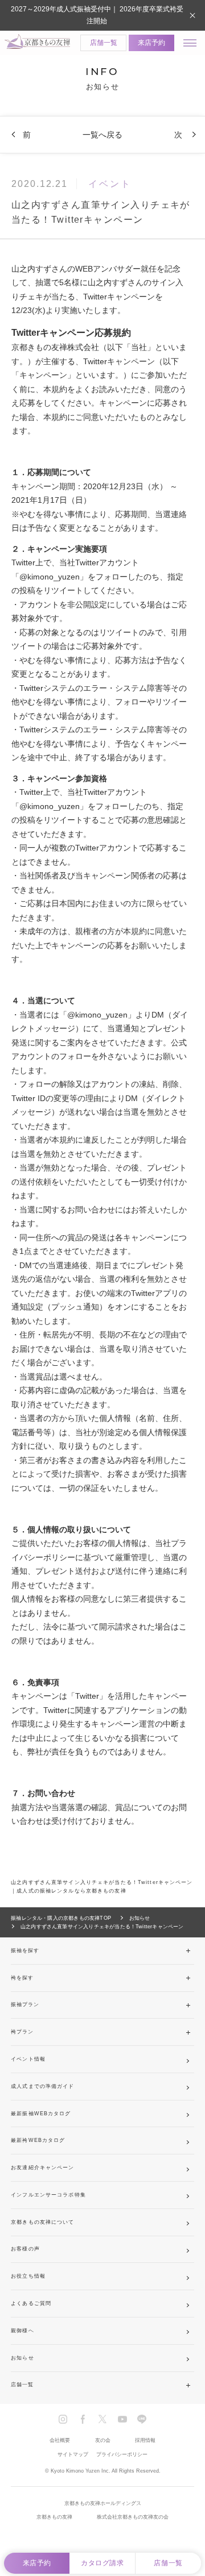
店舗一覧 (104, 43)
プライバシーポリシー (122, 2454)
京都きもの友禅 (54, 2517)
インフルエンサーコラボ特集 (48, 2195)
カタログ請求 (102, 2563)
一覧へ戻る (102, 135)
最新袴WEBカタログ (38, 2140)
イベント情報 (28, 2059)
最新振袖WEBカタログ (41, 2114)
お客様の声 (25, 2249)
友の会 (103, 2440)
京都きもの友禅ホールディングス (103, 2503)
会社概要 (60, 2440)
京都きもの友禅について (42, 2222)
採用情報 (145, 2440)
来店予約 (151, 43)
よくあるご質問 (31, 2303)
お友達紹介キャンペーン (42, 2167)
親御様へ (22, 2331)
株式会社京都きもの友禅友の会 (133, 2517)
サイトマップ (73, 2454)
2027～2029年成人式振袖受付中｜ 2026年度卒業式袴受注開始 (97, 15)
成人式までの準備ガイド (42, 2086)
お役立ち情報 (28, 2276)
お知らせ (22, 2358)
